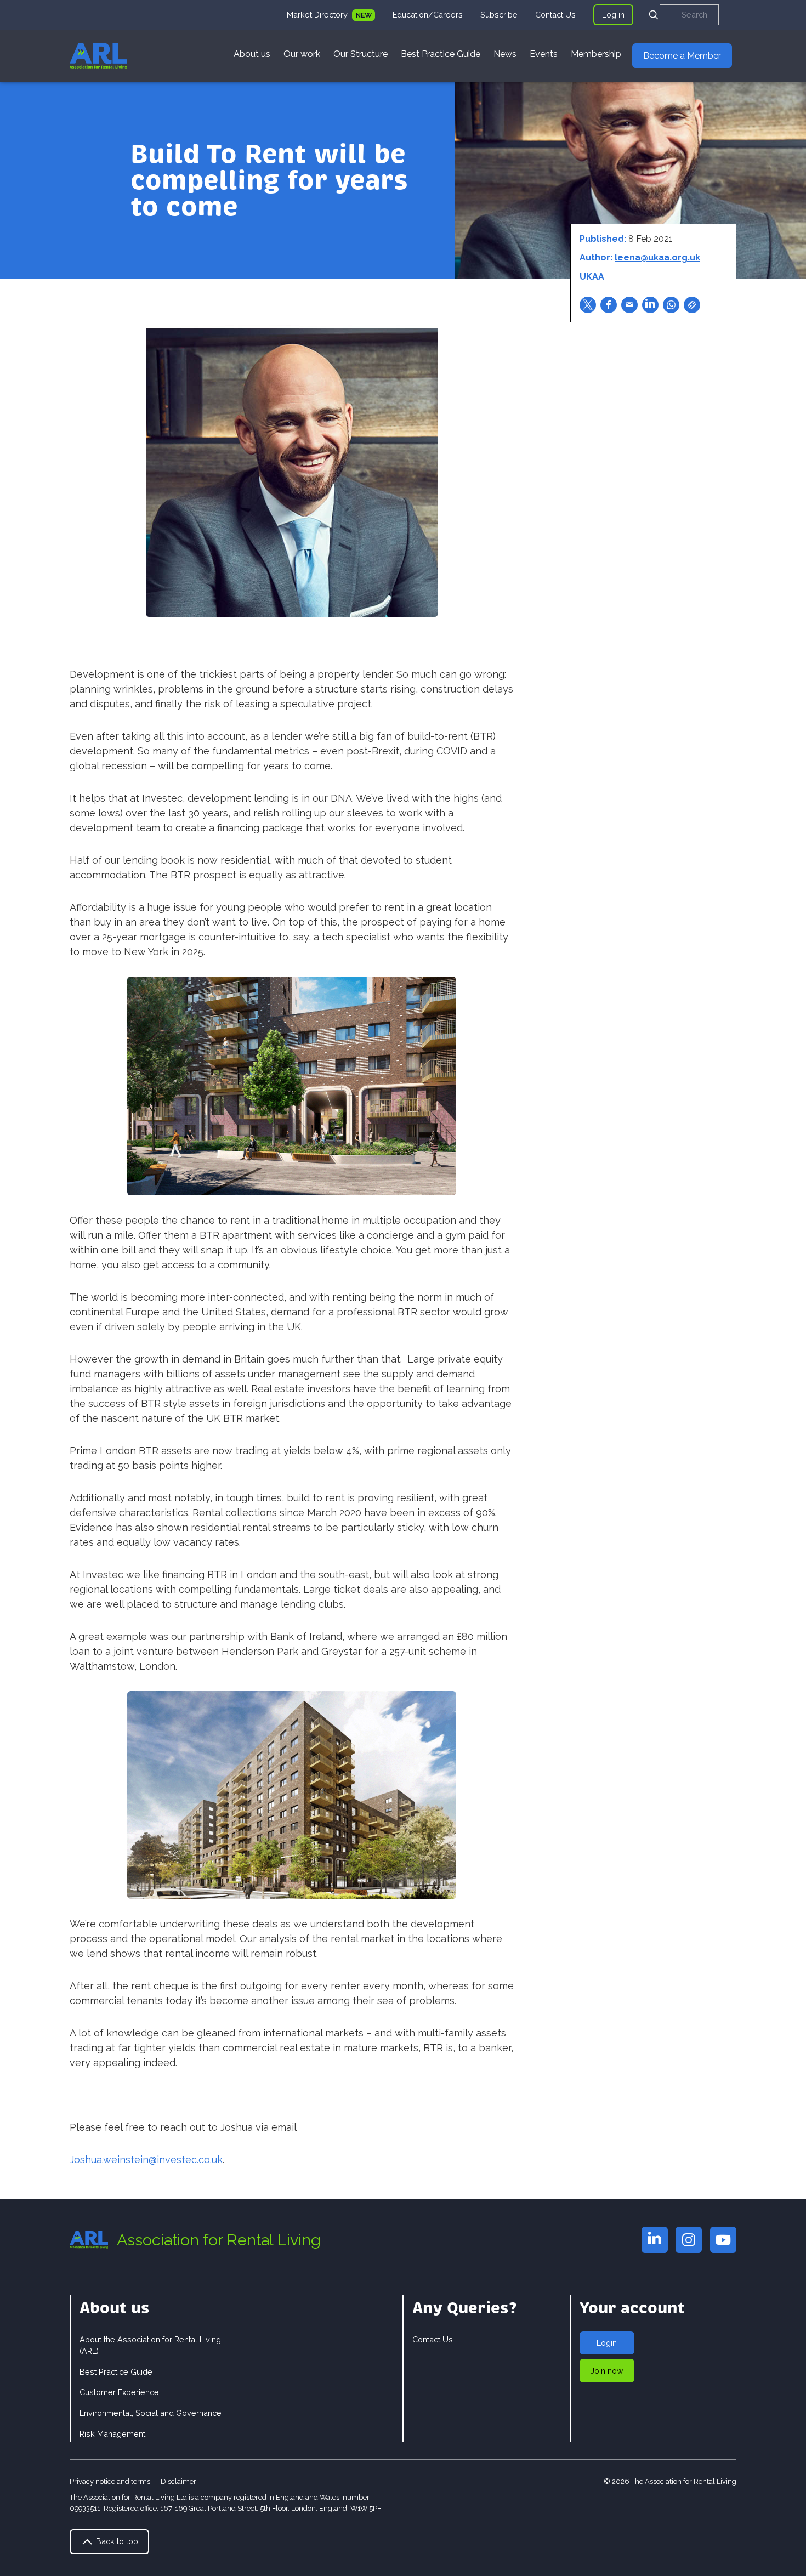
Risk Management (112, 2434)
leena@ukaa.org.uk (657, 257)
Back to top (116, 2541)
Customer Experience (119, 2392)
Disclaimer (178, 2481)
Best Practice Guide (441, 54)
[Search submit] (654, 15)
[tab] (331, 15)
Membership (596, 54)
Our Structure (361, 54)
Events (544, 54)
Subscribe (499, 15)
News (505, 54)
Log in (613, 15)
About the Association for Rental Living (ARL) (150, 2345)
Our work (302, 54)
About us (252, 54)
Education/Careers (428, 15)
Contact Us (555, 15)
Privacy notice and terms (110, 2481)
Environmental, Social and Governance (151, 2413)
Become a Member (682, 56)
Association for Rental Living (219, 2240)
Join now (607, 2371)
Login (607, 2343)
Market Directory (318, 15)
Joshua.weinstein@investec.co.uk (146, 2160)
